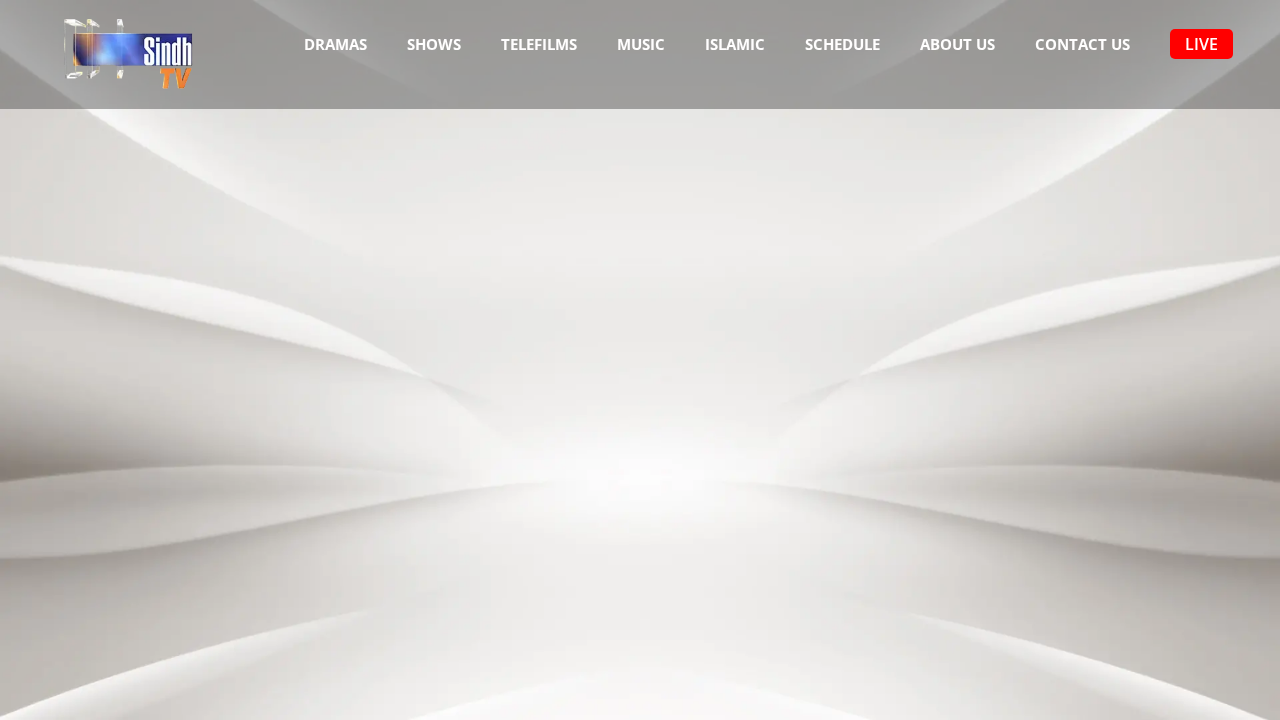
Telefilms (539, 44)
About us (957, 44)
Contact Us (1082, 44)
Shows (434, 44)
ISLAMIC (735, 44)
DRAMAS (335, 44)
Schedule (842, 44)
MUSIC (641, 44)
